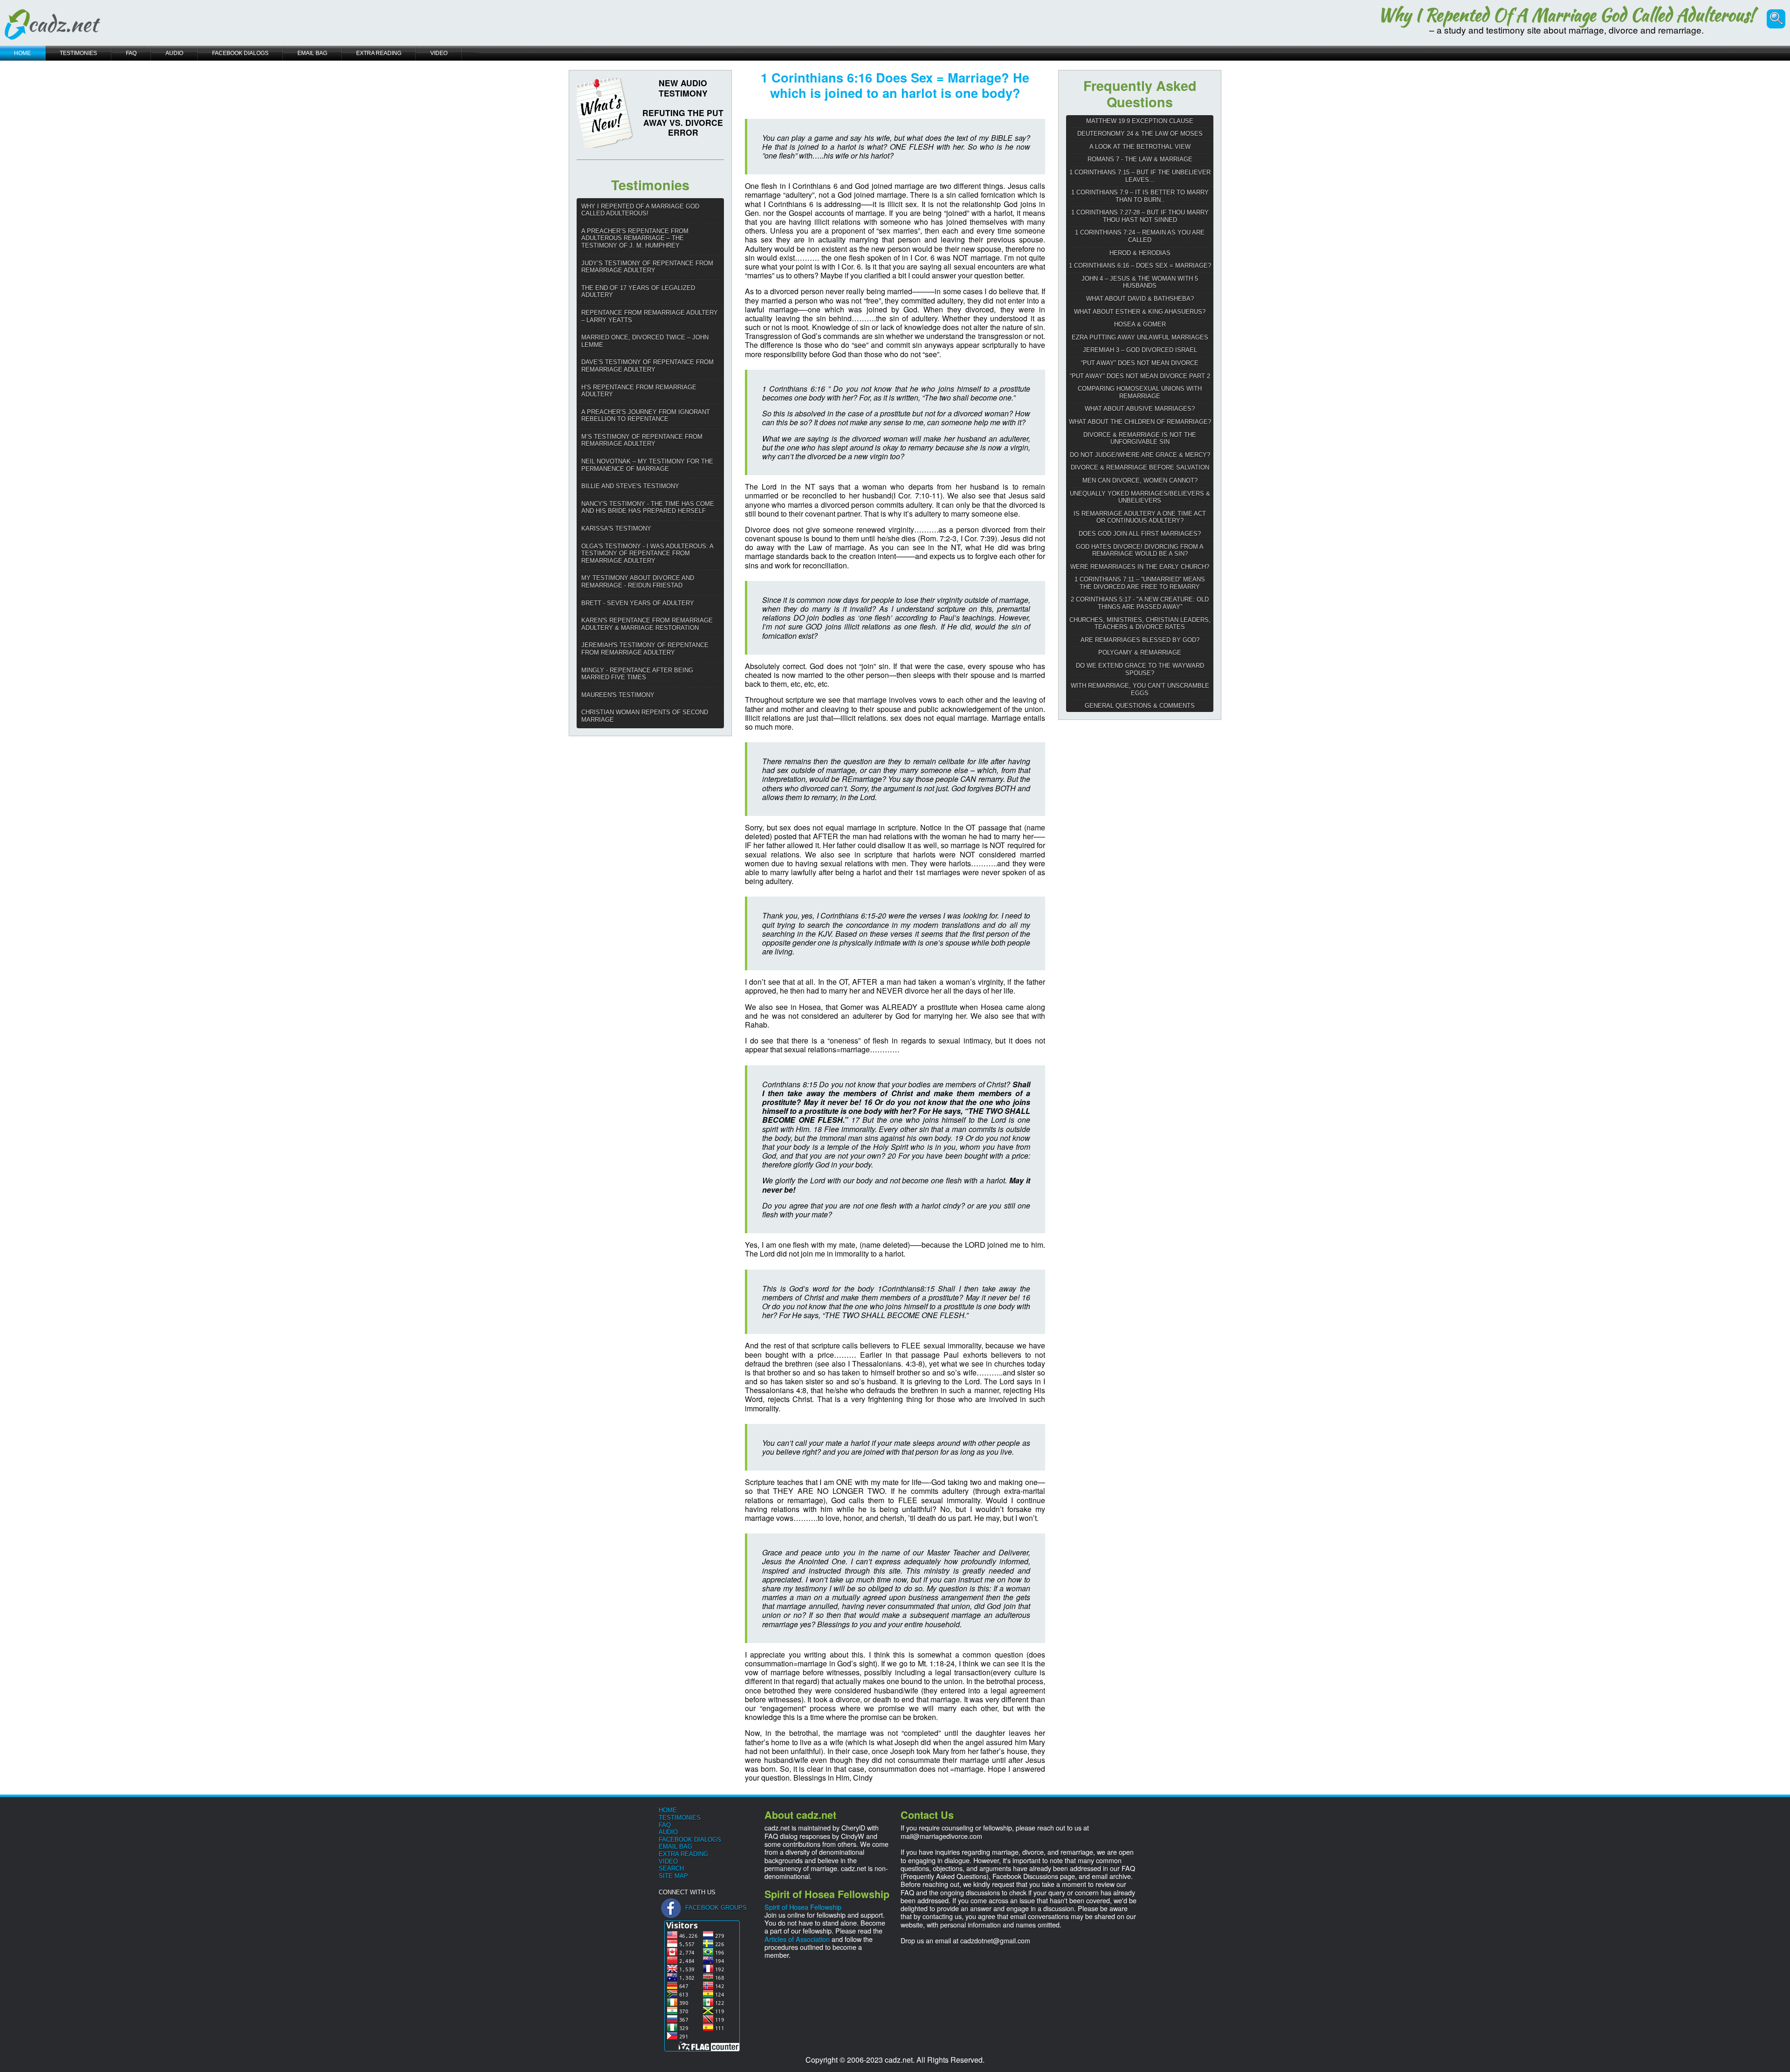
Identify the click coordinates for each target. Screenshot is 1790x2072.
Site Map (673, 1876)
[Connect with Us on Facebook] (671, 1908)
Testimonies (680, 1818)
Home (668, 1810)
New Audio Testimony (683, 88)
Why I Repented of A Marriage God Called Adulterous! (1566, 15)
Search (671, 1868)
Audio (668, 1832)
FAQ (665, 1825)
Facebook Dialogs (690, 1840)
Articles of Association (797, 1939)
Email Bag (675, 1847)
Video (668, 1861)
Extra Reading (683, 1854)
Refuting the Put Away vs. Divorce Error (683, 122)
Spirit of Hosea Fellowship (803, 1907)
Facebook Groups (716, 1908)
